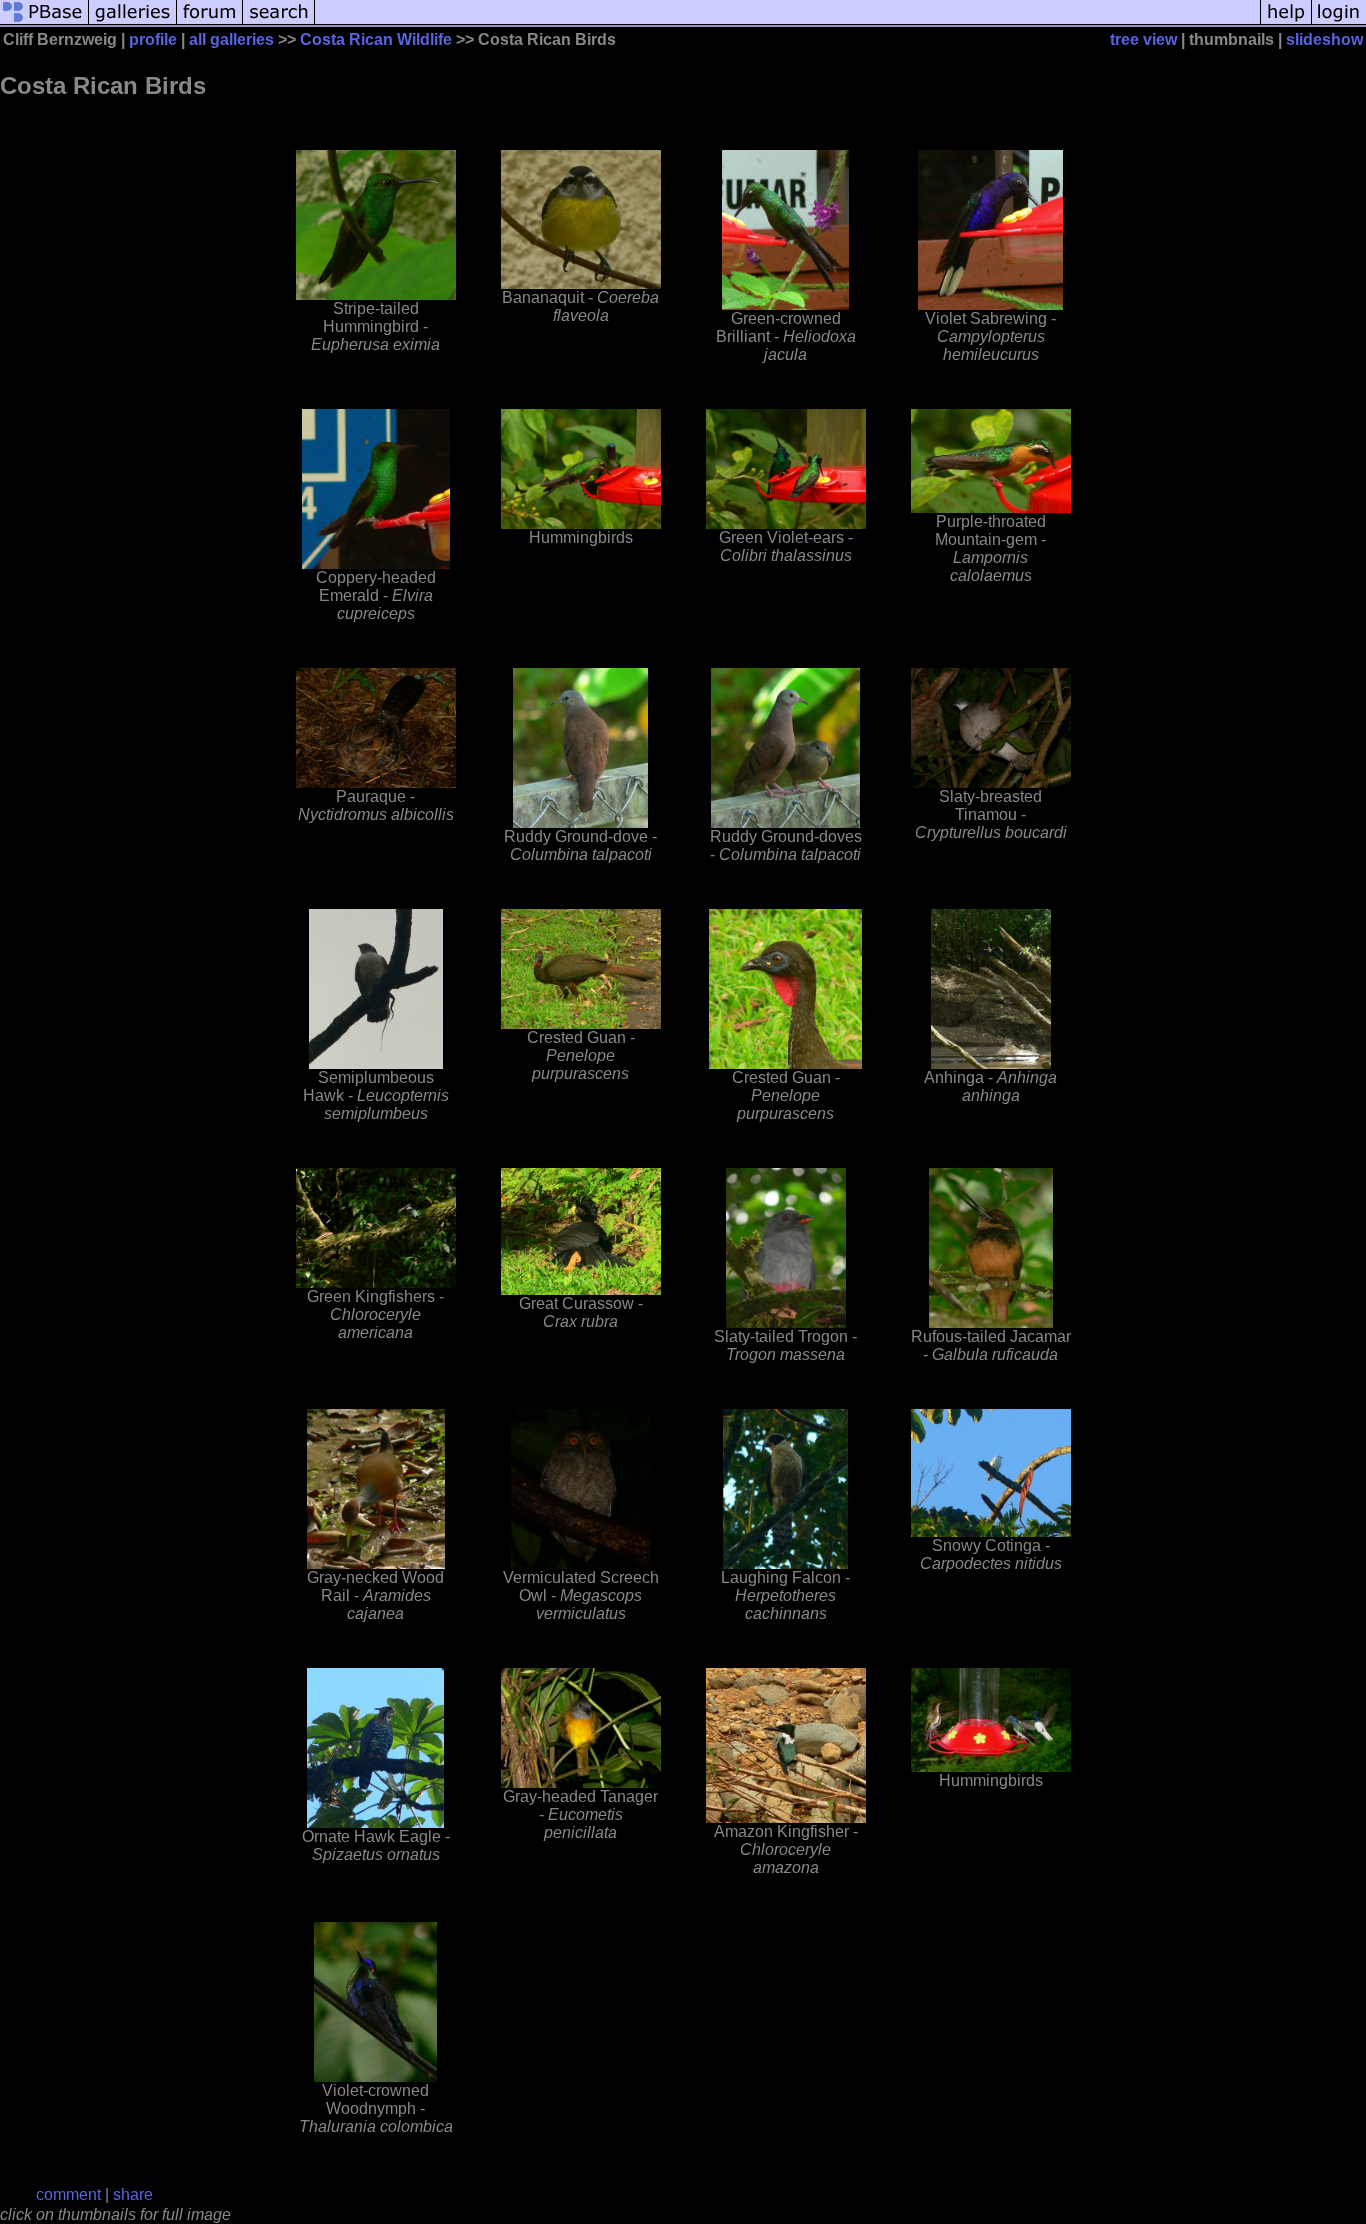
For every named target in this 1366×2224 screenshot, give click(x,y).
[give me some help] (1286, 22)
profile (153, 39)
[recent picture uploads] (133, 22)
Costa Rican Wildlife (376, 39)
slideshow (1324, 39)
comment (68, 2194)
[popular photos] (787, 22)
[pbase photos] (44, 22)
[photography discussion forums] (210, 22)
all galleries (231, 39)
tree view (1143, 39)
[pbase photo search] (279, 22)
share (133, 2194)
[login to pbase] (1339, 22)
